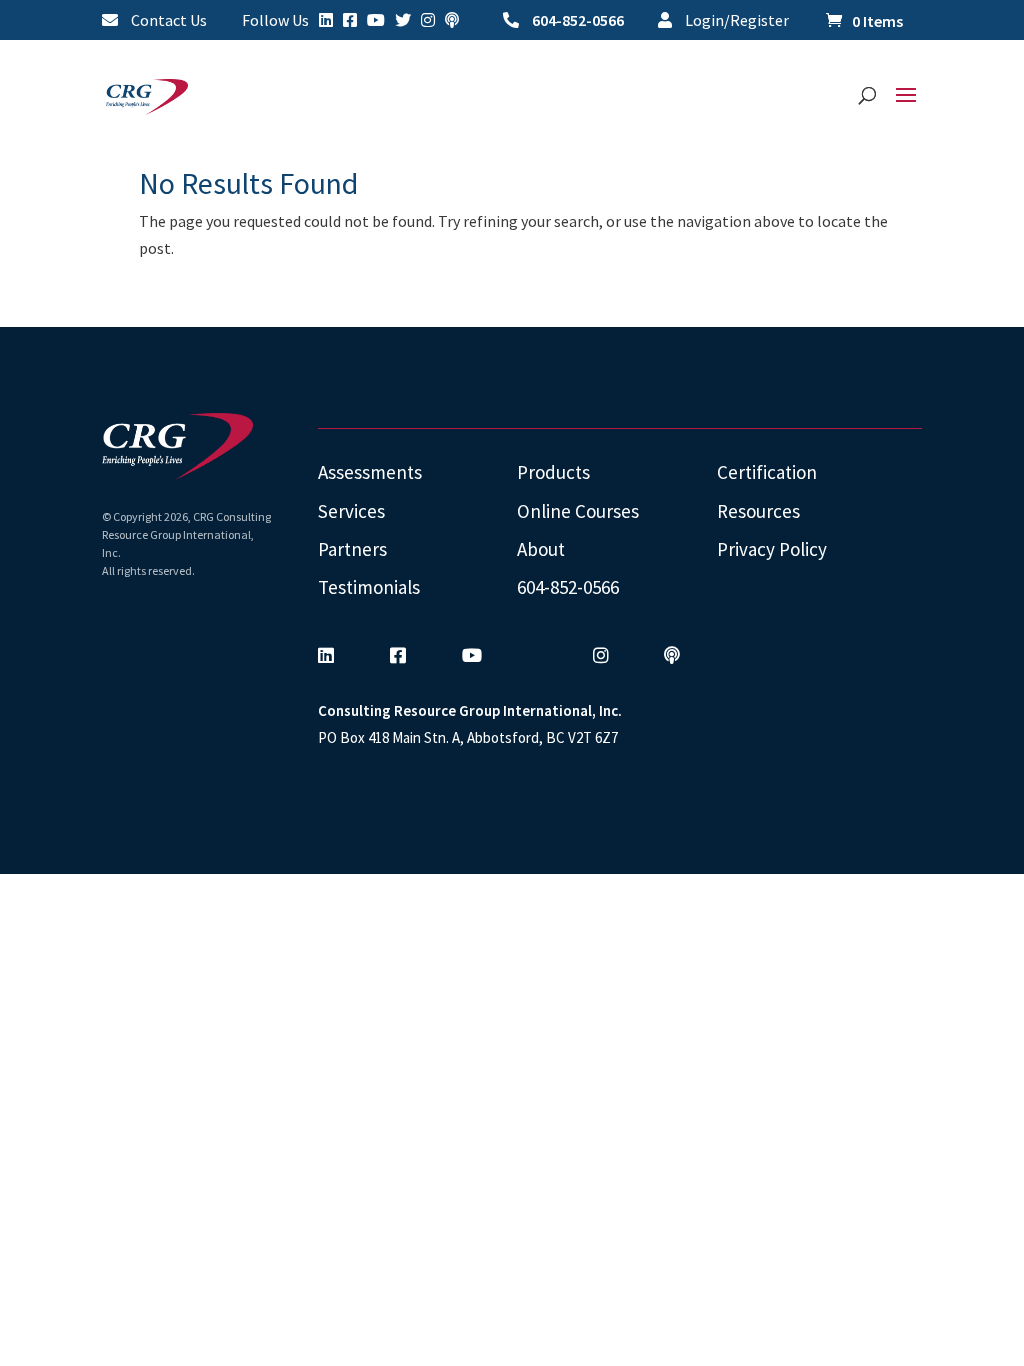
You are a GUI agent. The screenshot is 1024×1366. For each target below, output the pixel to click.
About (541, 549)
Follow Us (275, 21)
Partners (352, 549)
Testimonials (369, 587)
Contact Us (167, 21)
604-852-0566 (576, 21)
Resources (758, 511)
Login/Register (735, 21)
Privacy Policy (772, 549)
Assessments (370, 472)
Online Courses (578, 511)
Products (553, 472)
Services (351, 511)
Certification (767, 472)
